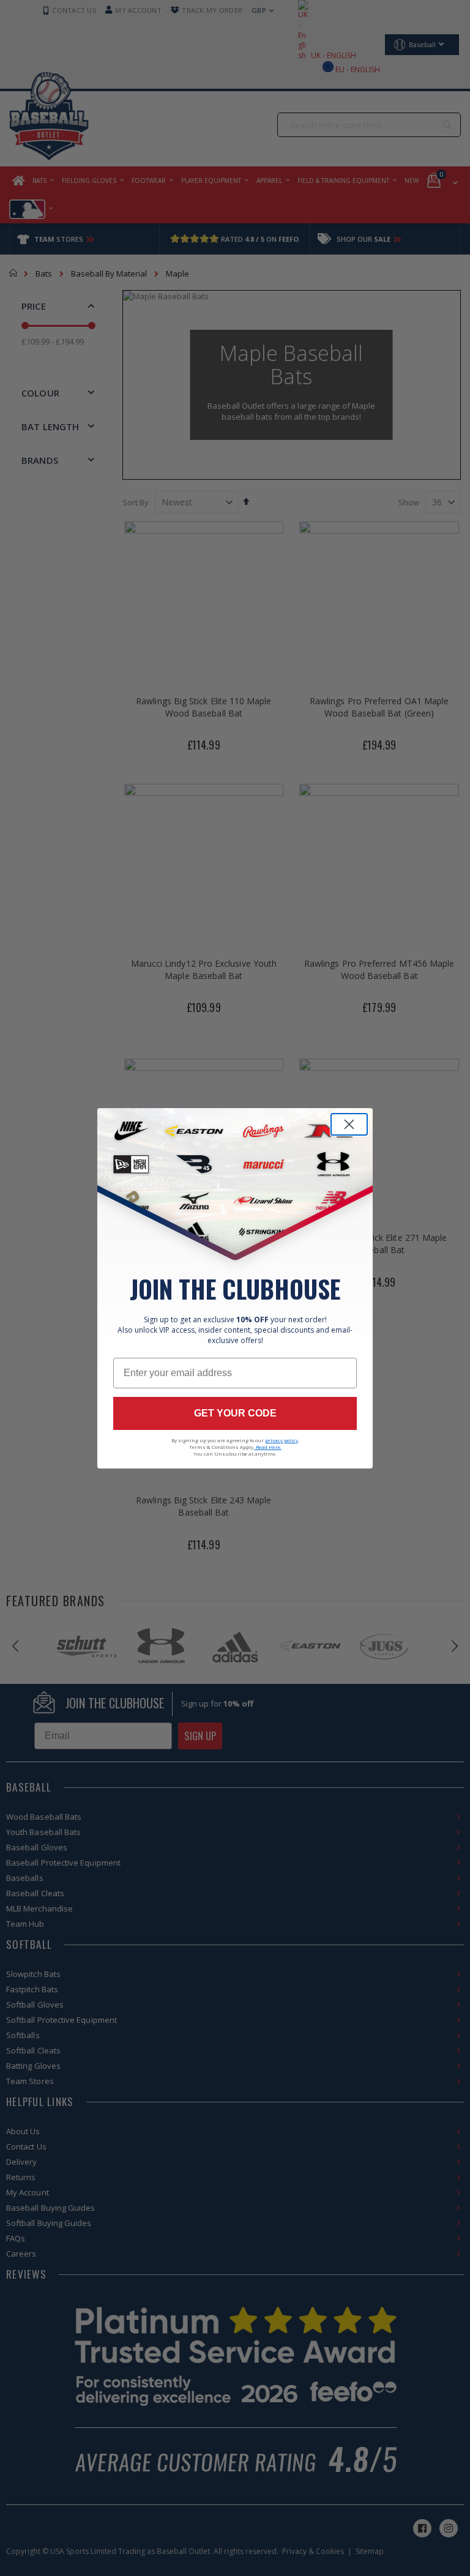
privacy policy (282, 1440)
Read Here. (268, 1447)
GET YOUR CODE (235, 1413)
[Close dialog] (349, 1124)
